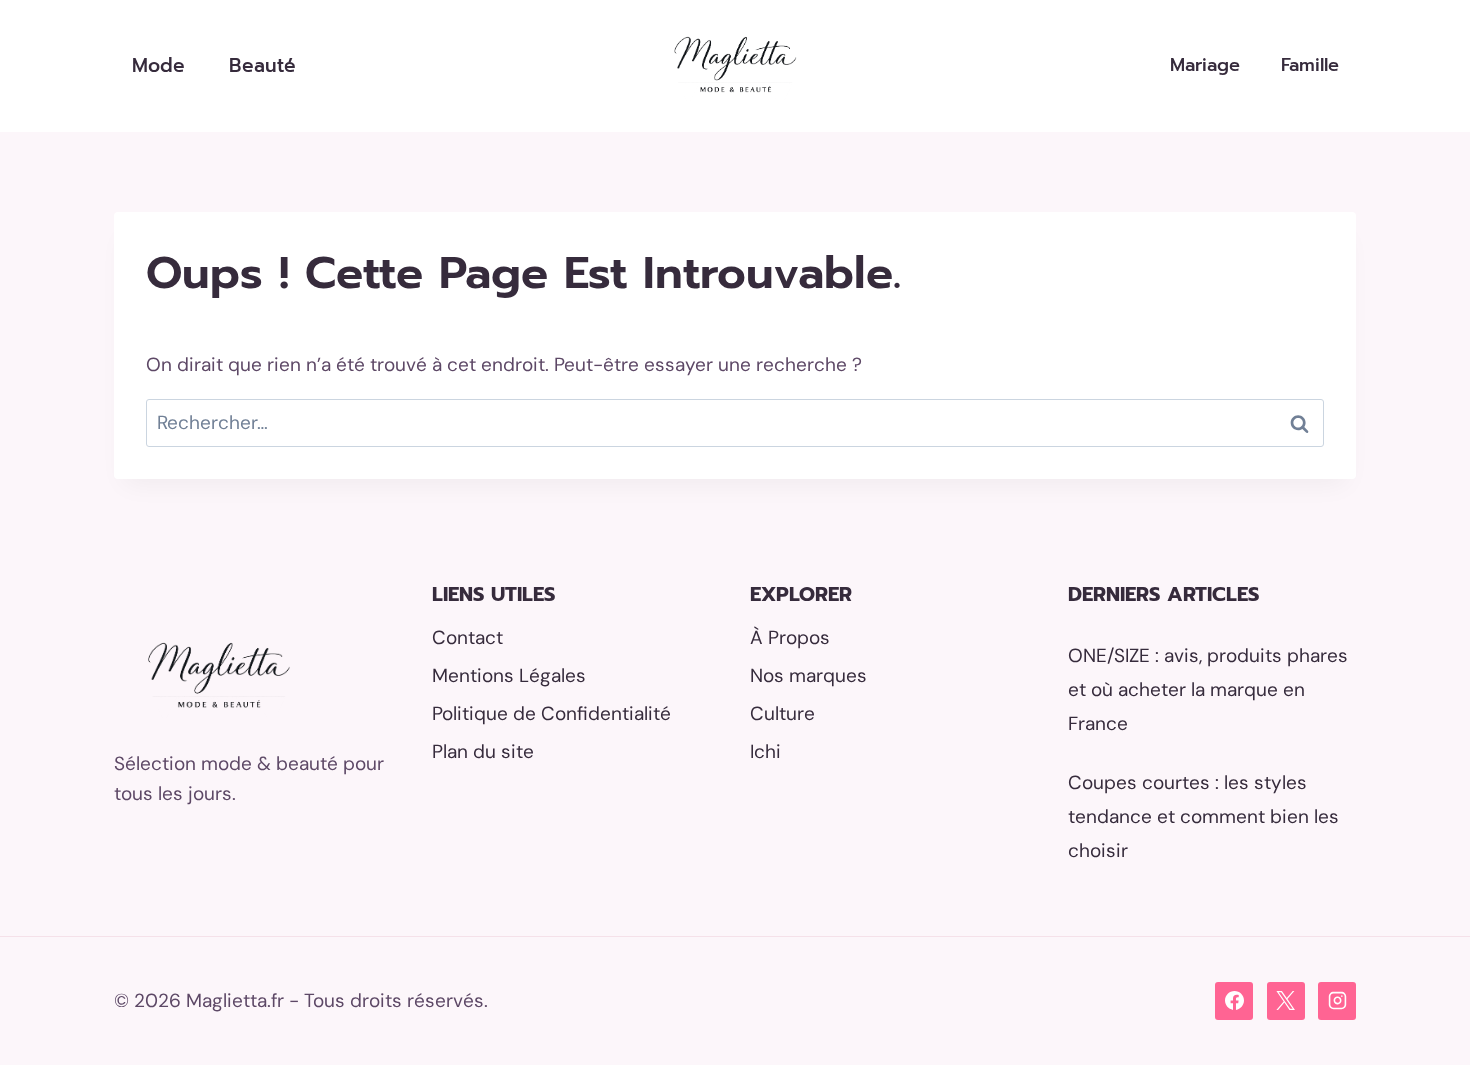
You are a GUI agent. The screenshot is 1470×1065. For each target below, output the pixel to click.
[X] (1286, 1001)
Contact (467, 637)
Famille (1310, 65)
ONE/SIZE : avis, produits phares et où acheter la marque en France (1208, 689)
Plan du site (483, 751)
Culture (782, 713)
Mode (158, 65)
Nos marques (808, 675)
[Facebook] (1234, 1001)
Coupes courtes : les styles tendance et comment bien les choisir (1203, 816)
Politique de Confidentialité (551, 713)
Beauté (262, 65)
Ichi (765, 751)
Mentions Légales (509, 675)
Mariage (1205, 65)
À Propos (790, 637)
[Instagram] (1337, 1001)
